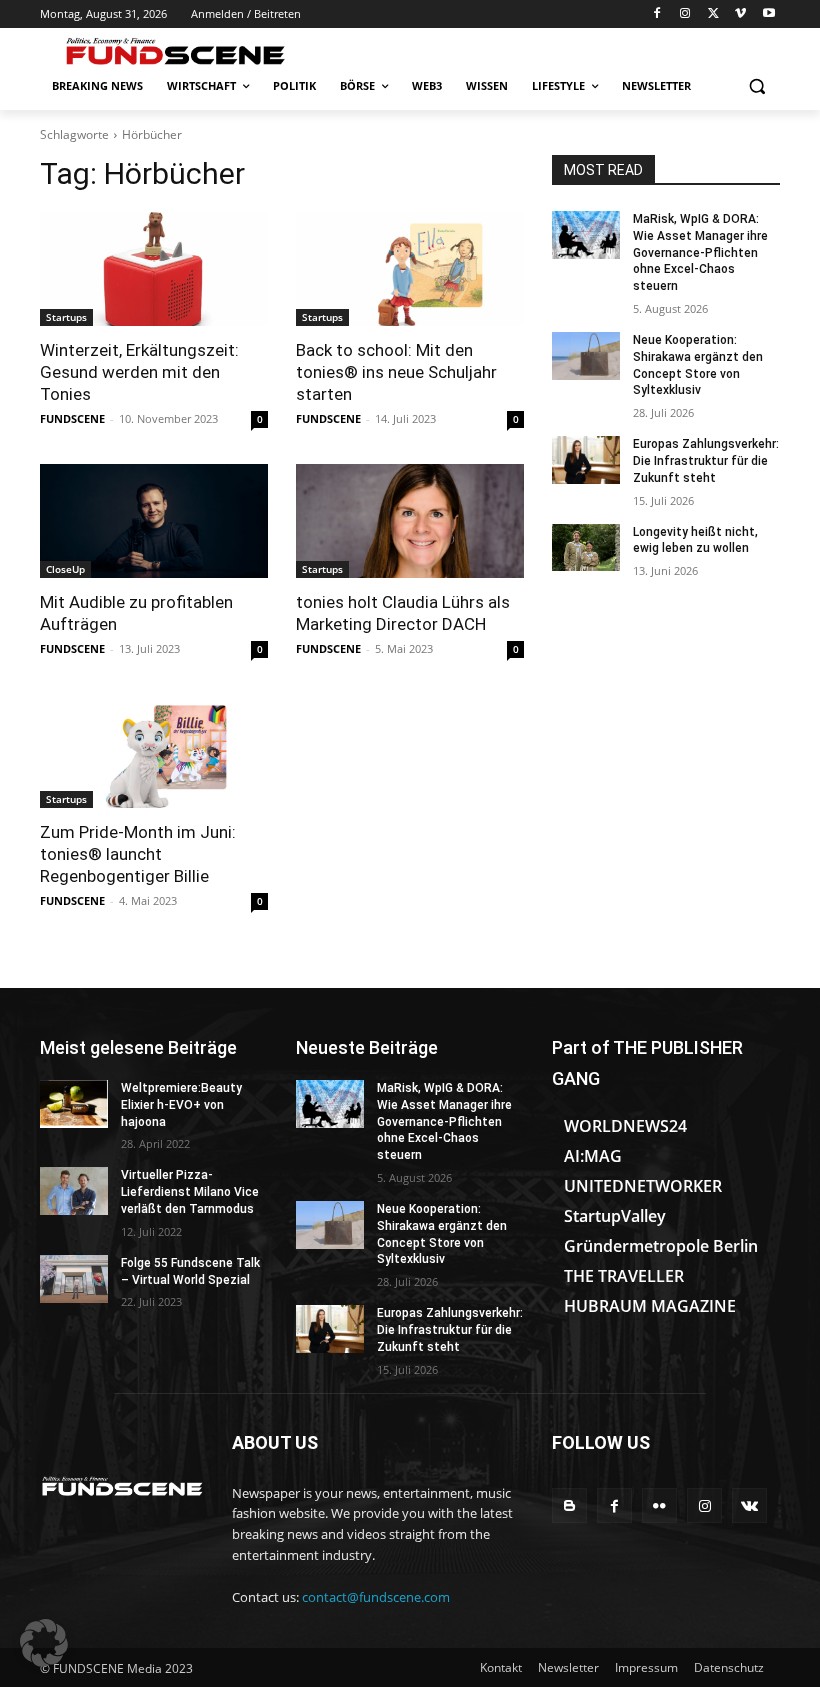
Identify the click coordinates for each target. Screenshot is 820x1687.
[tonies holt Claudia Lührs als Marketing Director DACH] (410, 521)
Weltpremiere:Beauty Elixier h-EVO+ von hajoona (181, 1105)
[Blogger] (569, 1505)
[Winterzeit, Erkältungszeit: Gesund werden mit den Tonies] (154, 269)
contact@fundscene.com (376, 1597)
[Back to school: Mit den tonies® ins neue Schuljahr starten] (410, 269)
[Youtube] (768, 14)
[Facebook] (657, 14)
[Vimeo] (740, 14)
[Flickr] (659, 1505)
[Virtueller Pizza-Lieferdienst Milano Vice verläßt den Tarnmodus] (74, 1191)
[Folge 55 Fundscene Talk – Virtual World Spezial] (74, 1279)
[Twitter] (713, 14)
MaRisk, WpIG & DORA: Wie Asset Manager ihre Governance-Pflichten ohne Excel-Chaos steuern (700, 252)
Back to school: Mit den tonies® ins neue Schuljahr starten (396, 372)
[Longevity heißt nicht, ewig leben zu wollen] (586, 548)
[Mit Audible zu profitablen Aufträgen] (154, 521)
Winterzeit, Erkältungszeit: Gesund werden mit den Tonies (139, 372)
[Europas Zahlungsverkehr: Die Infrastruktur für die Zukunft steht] (586, 460)
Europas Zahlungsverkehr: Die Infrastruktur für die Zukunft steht (706, 461)
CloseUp (65, 569)
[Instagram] (685, 14)
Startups (66, 317)
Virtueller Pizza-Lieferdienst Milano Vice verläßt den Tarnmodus (190, 1192)
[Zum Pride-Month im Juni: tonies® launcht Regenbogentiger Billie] (154, 751)
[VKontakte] (749, 1505)
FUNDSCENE (72, 418)
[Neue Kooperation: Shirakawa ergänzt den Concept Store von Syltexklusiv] (586, 356)
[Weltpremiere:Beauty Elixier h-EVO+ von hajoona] (74, 1104)
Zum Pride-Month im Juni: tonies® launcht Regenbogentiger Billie (138, 854)
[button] (756, 86)
